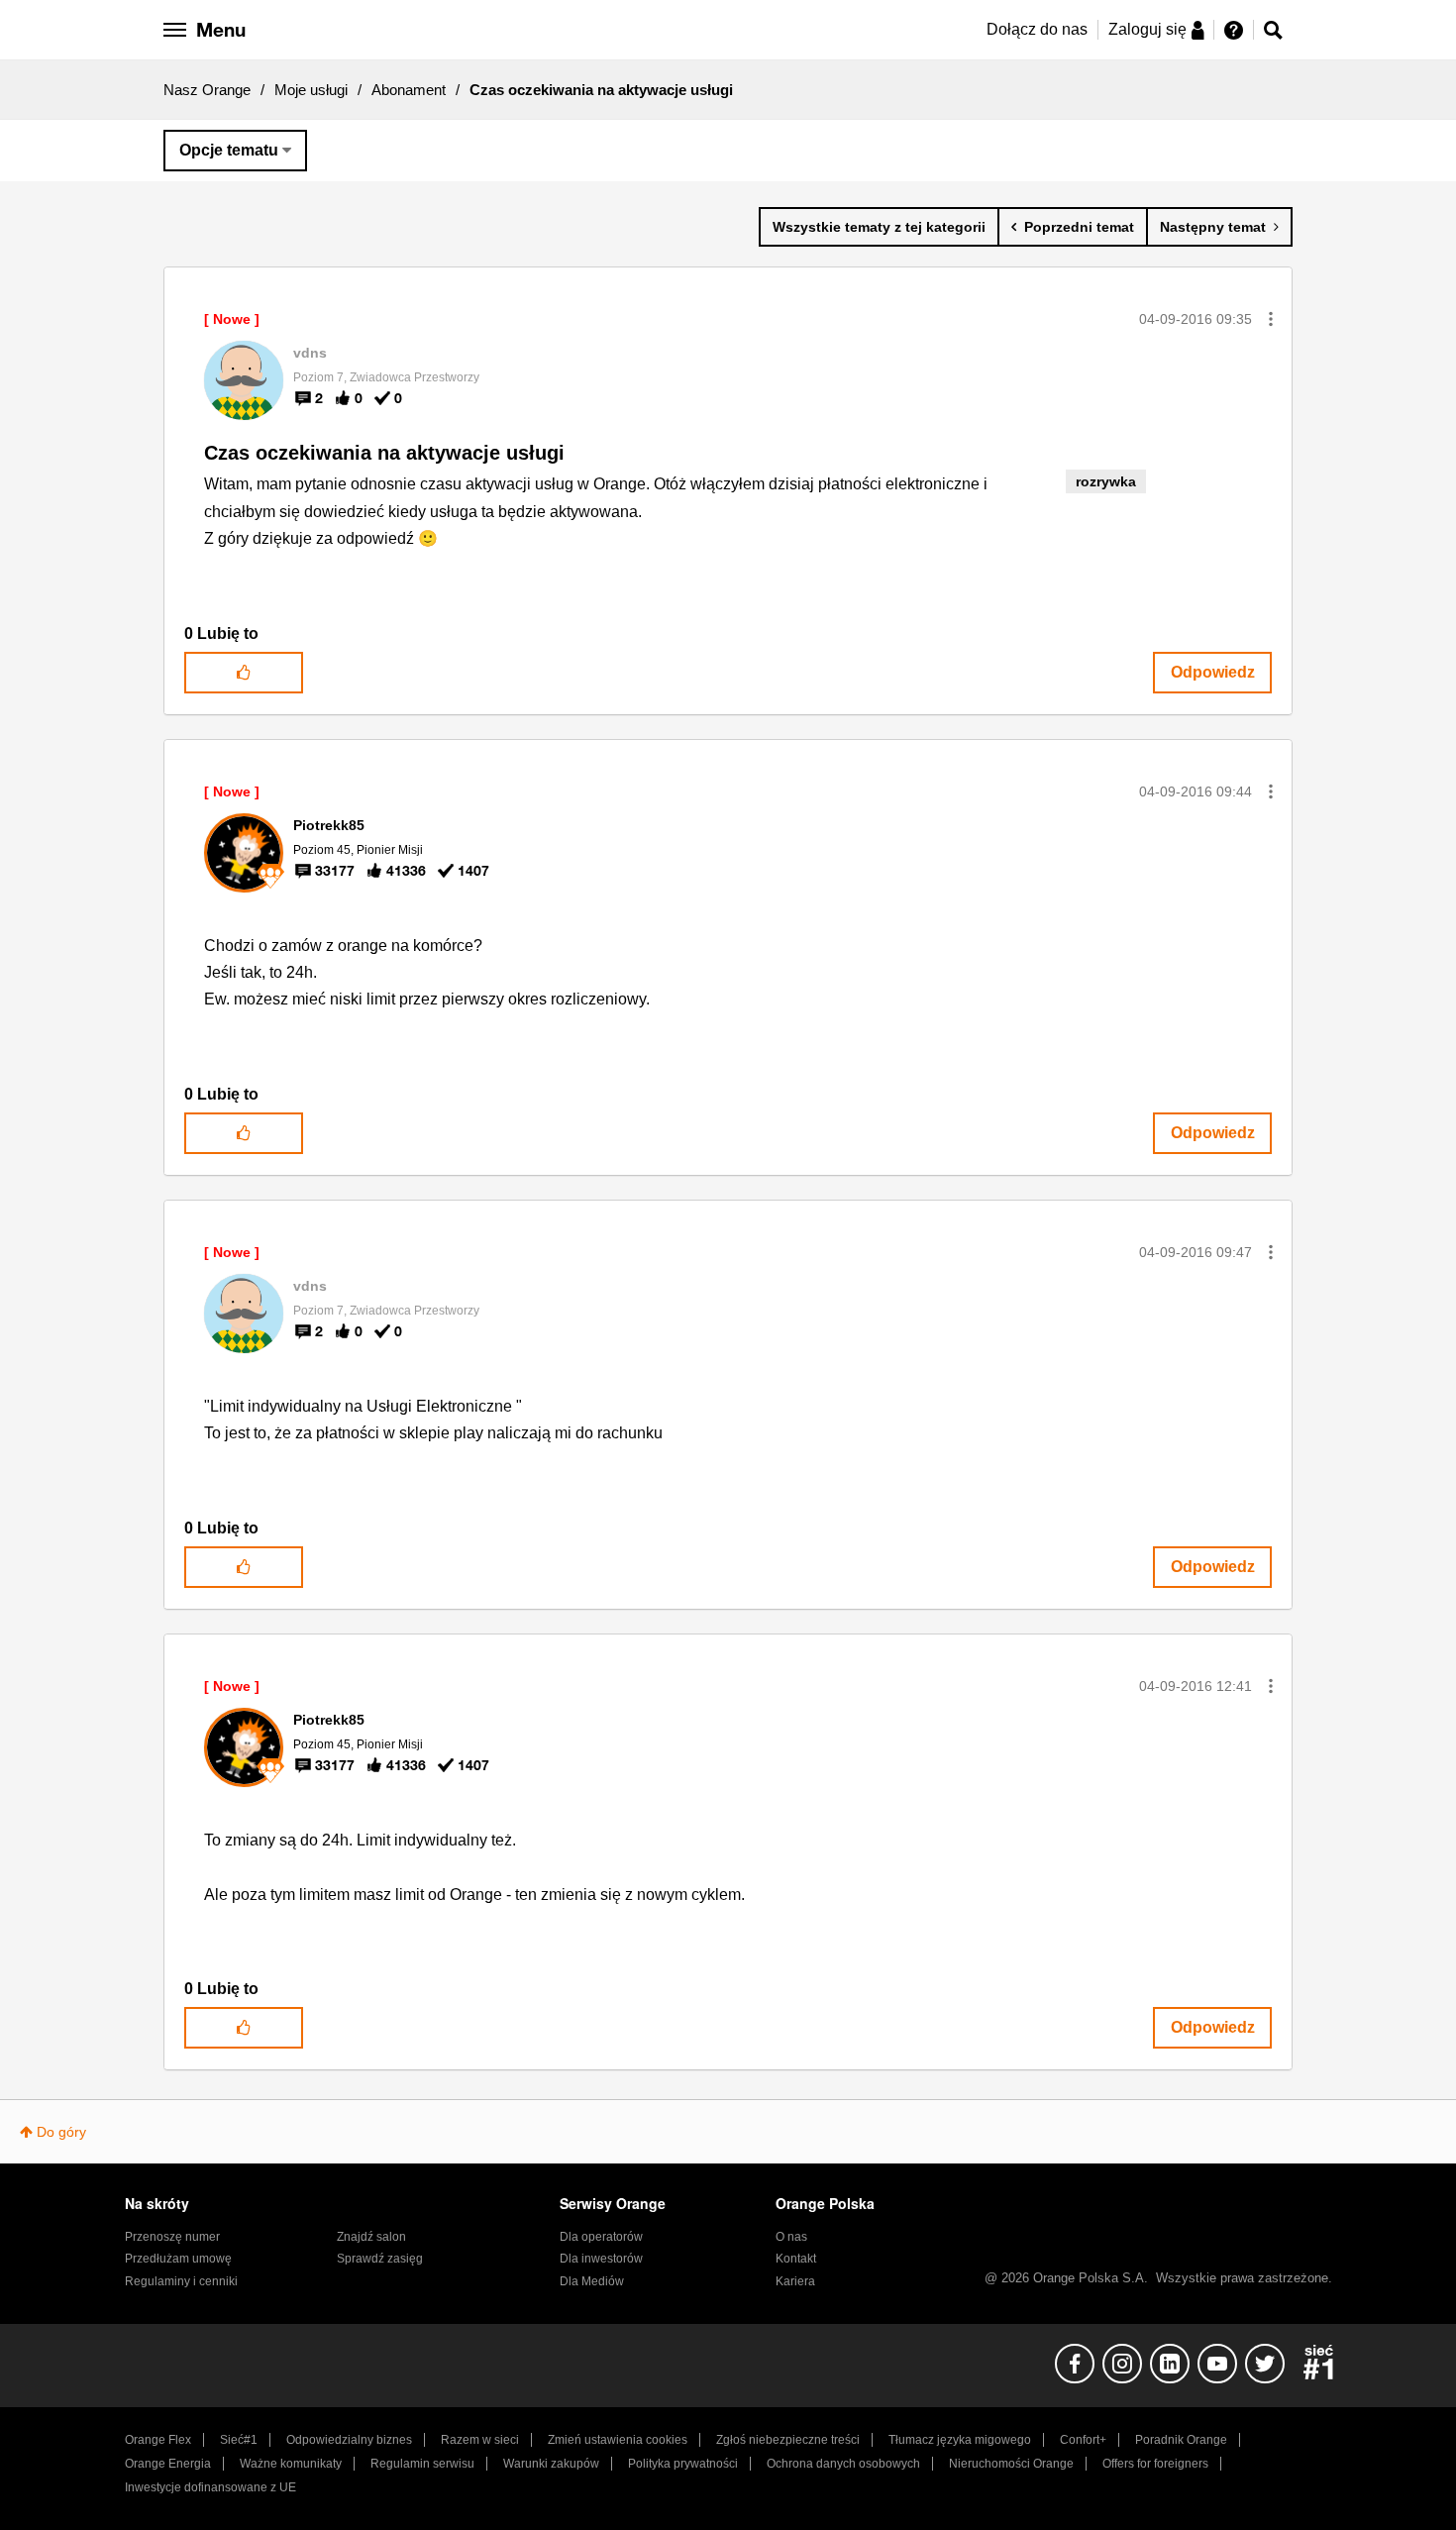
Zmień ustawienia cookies (618, 2440)
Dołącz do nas (1037, 29)
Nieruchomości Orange (1011, 2464)
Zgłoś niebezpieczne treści (788, 2440)
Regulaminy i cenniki (181, 2281)
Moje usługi (311, 90)
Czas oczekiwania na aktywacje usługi (384, 453)
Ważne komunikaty (291, 2464)
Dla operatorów (601, 2237)
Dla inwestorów (601, 2259)
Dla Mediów (592, 2281)
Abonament (409, 90)
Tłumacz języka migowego (960, 2440)
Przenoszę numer (172, 2237)
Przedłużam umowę (178, 2259)
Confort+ (1083, 2440)
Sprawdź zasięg (380, 2259)
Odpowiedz (1213, 672)
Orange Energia (168, 2464)
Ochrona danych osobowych (843, 2464)
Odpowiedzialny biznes (349, 2440)
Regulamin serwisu (422, 2464)
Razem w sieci (480, 2440)
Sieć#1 (239, 2440)
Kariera (795, 2281)
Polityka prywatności (683, 2464)
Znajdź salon (371, 2237)
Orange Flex (158, 2440)
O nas (791, 2237)
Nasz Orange (207, 90)
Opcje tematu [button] (229, 150)
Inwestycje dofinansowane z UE (210, 2487)
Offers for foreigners (1155, 2464)
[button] (1271, 319)
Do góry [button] (61, 2132)
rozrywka (1106, 481)
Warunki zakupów (551, 2464)
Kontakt (796, 2259)
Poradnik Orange (1181, 2440)
